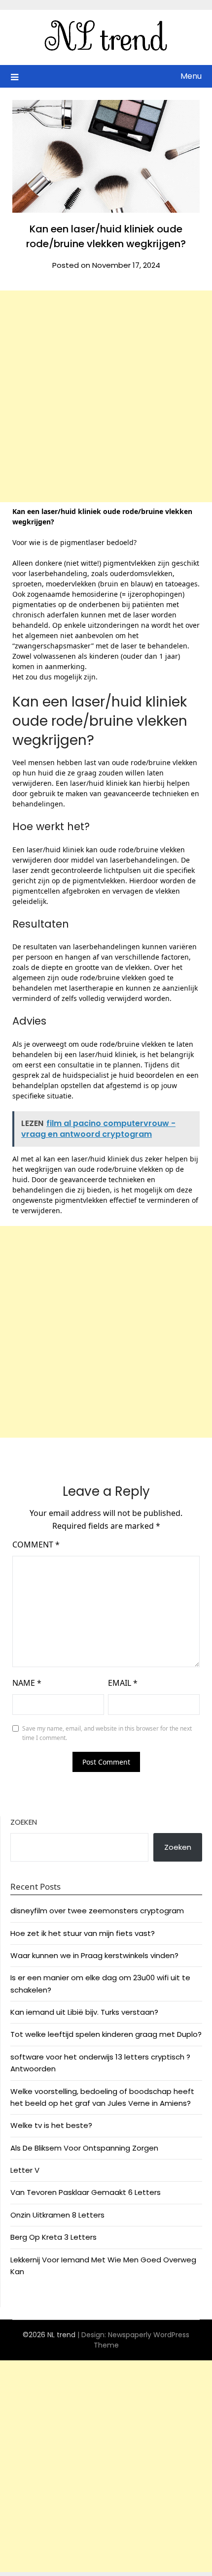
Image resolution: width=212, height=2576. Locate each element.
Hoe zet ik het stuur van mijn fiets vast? (83, 1933)
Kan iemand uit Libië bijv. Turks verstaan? (84, 2012)
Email (123, 1683)
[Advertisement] (106, 396)
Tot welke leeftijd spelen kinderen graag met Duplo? (106, 2034)
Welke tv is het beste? (51, 2125)
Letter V (25, 2170)
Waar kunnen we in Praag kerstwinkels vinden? (94, 1955)
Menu (191, 76)
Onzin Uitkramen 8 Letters (57, 2215)
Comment (36, 1545)
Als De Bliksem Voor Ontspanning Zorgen (84, 2148)
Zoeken (24, 1822)
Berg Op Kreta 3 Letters (53, 2237)
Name (27, 1683)
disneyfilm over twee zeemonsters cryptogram (97, 1911)
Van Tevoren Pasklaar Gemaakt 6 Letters (86, 2192)
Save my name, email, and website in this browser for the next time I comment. (107, 1733)
